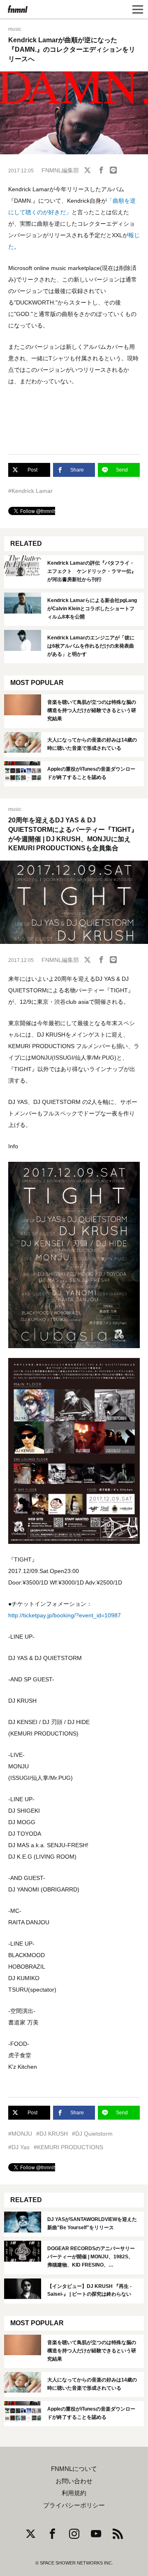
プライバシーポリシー (74, 2505)
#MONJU (20, 2134)
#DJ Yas (19, 2147)
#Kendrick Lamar (30, 491)
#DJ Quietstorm (92, 2134)
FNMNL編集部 (60, 170)
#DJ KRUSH (52, 2134)
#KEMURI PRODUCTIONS (68, 2147)
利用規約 (74, 2493)
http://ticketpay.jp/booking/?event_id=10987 (65, 1615)
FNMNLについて (74, 2469)
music (15, 29)
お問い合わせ (74, 2481)
